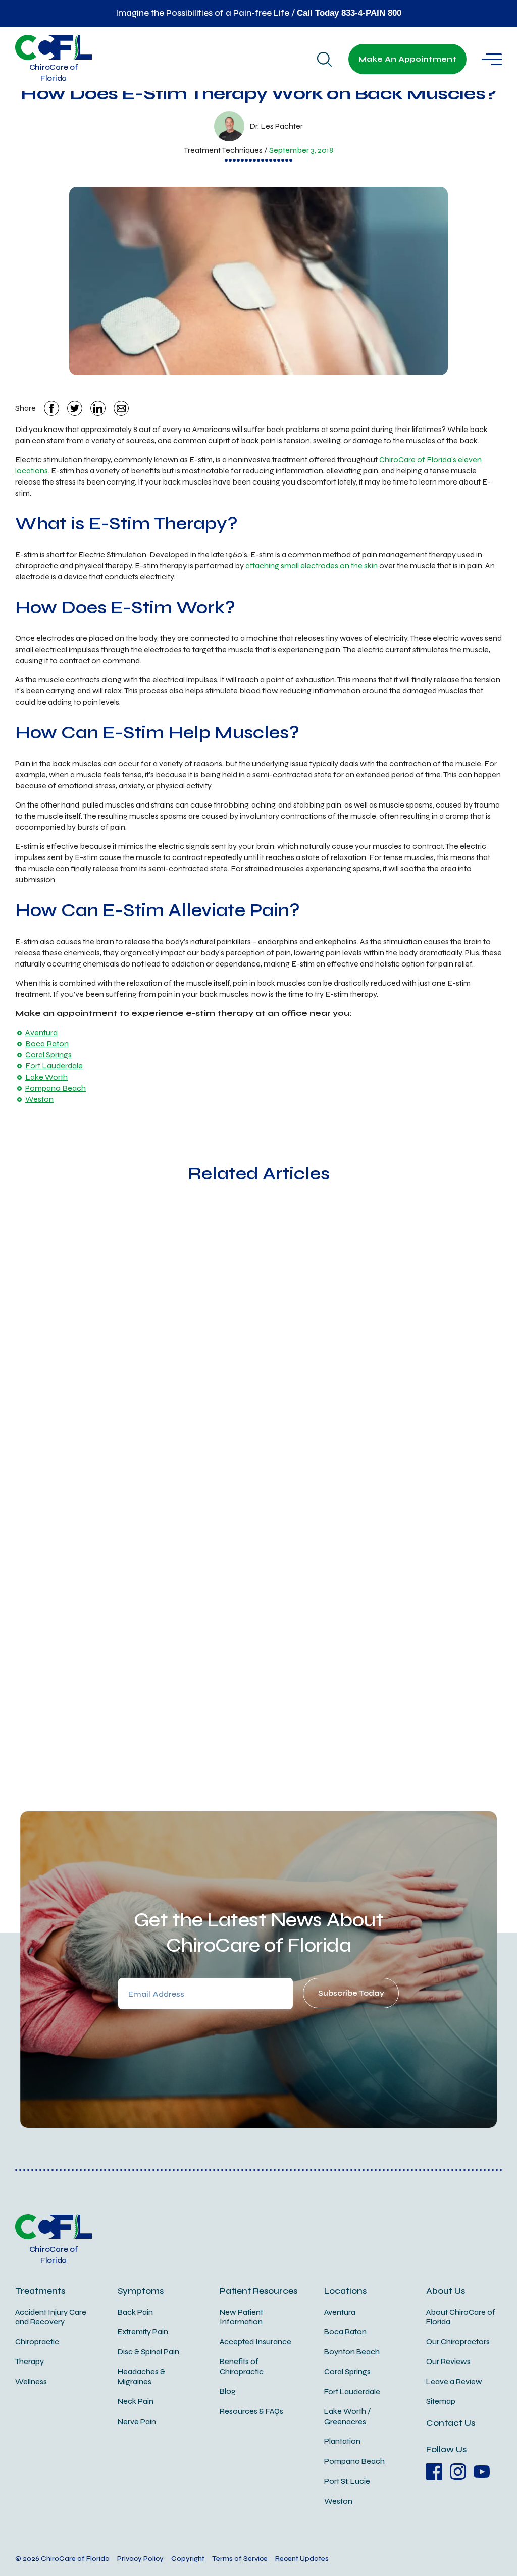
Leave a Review (454, 2382)
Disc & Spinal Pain (148, 2352)
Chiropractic (37, 2342)
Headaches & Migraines (141, 2377)
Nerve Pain (137, 2422)
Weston (39, 1099)
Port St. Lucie (347, 2481)
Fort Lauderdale (54, 1066)
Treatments (40, 2291)
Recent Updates (302, 2559)
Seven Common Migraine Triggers (238, 1688)
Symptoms (141, 2291)
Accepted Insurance (255, 2342)
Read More (118, 1490)
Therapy (30, 2362)
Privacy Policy (140, 2559)
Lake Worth (46, 1077)
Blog (228, 2391)
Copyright (188, 2559)
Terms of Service (240, 2559)
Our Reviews (448, 2362)
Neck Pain (136, 2401)
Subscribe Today (351, 1993)
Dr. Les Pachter (276, 126)
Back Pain (135, 2312)
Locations (345, 2291)
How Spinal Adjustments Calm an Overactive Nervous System (165, 1385)
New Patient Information (241, 2317)
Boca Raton (47, 1043)
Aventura (41, 1032)
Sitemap (441, 2401)
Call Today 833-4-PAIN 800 (349, 13)
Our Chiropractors (458, 2342)
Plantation (342, 2441)
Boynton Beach (352, 2352)
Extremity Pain (143, 2332)
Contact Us (451, 2423)
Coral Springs (48, 1055)
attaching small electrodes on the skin (312, 566)
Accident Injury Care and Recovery (51, 2317)
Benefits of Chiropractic (242, 2367)
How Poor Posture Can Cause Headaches (343, 1367)
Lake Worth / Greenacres (348, 2417)
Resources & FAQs (251, 2411)
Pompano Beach (56, 1088)
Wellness (31, 2382)
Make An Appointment (407, 59)
